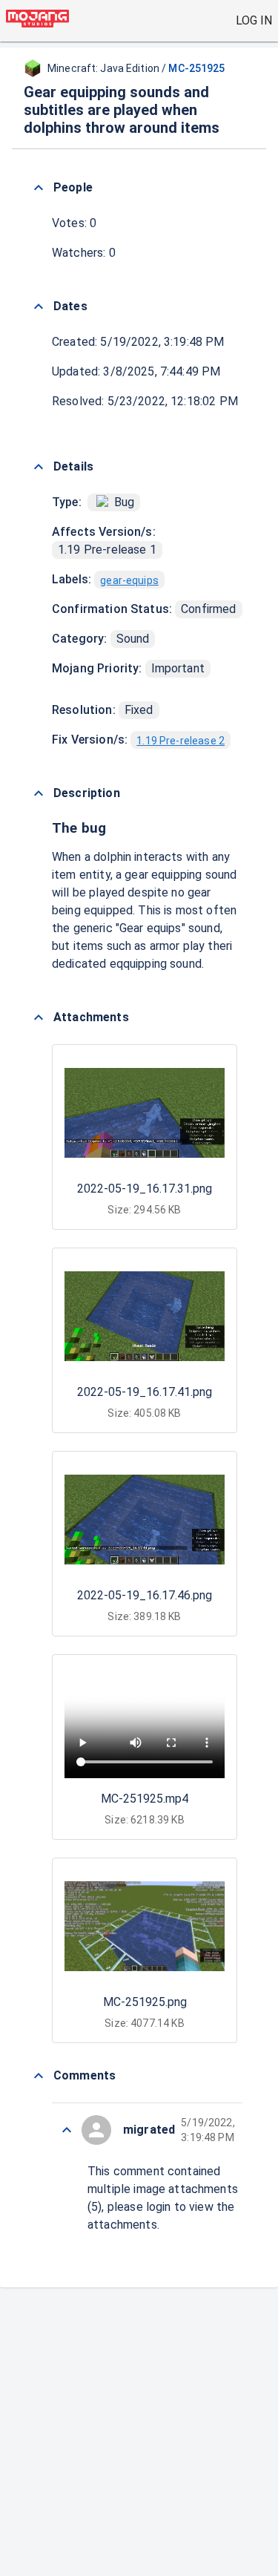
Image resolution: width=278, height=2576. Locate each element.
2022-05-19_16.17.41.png (145, 1392)
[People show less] (39, 188)
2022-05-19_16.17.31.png (145, 1189)
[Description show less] (39, 793)
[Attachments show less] (39, 1017)
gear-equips (129, 580)
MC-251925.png (145, 2002)
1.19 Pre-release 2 (181, 741)
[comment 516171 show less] (67, 2130)
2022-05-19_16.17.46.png (145, 1595)
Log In (254, 20)
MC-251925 (196, 68)
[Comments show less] (39, 2076)
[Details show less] (39, 467)
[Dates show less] (39, 307)
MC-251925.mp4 (145, 1799)
